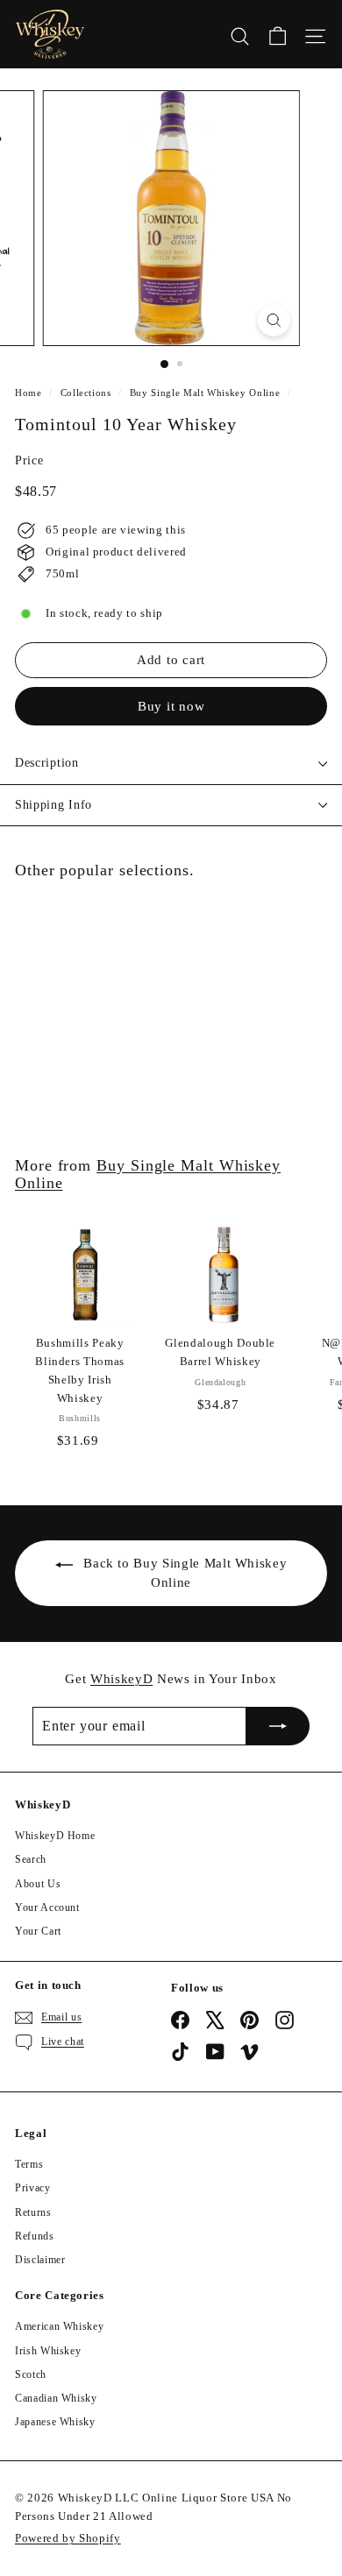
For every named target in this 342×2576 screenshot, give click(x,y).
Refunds (35, 2236)
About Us (38, 1884)
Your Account (47, 1907)
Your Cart (38, 1931)
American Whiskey (59, 2326)
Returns (33, 2212)
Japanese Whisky (55, 2422)
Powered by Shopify (68, 2538)
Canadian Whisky (56, 2398)
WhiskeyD (121, 1679)
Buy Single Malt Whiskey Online (205, 393)
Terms (29, 2164)
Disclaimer (40, 2260)
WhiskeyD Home (55, 1836)
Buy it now (171, 706)
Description (47, 763)
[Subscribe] (278, 1726)
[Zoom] (273, 320)
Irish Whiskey (48, 2351)
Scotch (31, 2374)
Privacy (33, 2188)
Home (28, 393)
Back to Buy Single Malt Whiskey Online (185, 1573)
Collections (86, 393)
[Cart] (278, 34)
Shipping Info (53, 805)
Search (31, 1859)
